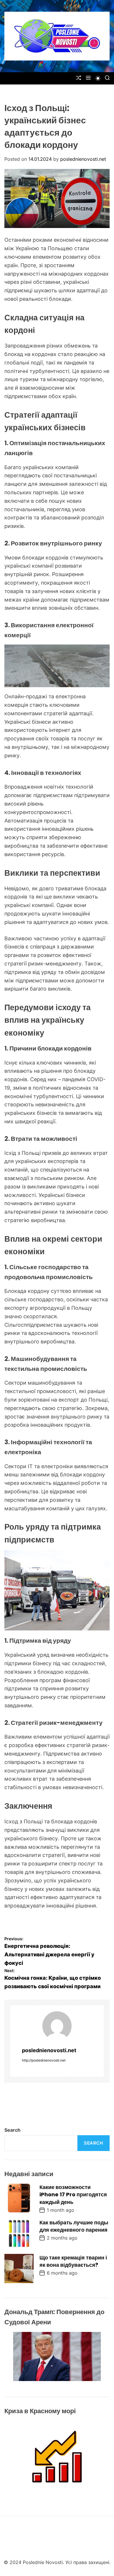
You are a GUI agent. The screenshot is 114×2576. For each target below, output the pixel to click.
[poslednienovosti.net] (57, 2026)
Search (12, 2130)
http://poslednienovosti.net (44, 2060)
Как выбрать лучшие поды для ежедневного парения (74, 2226)
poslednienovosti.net (83, 159)
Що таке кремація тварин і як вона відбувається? (73, 2261)
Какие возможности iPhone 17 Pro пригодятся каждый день (73, 2194)
